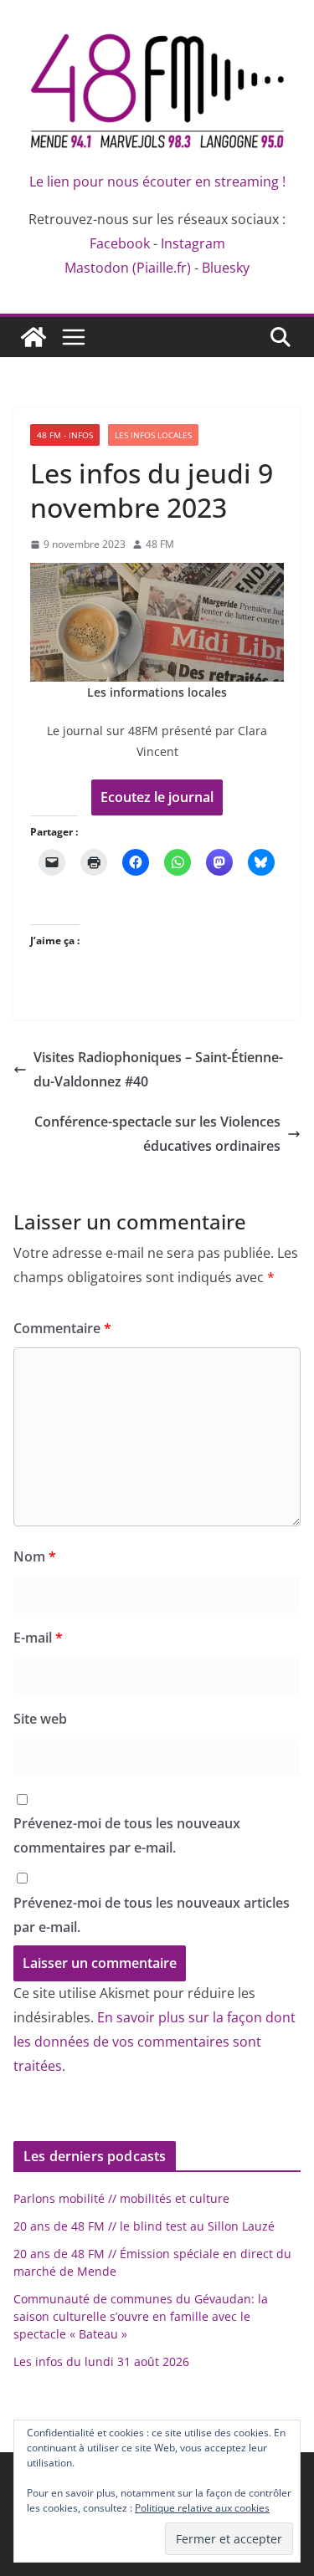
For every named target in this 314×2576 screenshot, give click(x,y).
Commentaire (62, 1328)
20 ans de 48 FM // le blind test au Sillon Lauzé (144, 2226)
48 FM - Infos (65, 435)
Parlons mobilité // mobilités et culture (121, 2198)
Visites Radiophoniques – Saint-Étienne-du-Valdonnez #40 (158, 1069)
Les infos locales (153, 435)
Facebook (120, 243)
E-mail (38, 1638)
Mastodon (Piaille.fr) (128, 268)
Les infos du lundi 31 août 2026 (101, 2361)
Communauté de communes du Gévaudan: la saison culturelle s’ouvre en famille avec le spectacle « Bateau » (141, 2316)
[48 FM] (33, 337)
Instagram (193, 243)
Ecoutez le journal (157, 797)
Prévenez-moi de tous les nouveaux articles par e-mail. (152, 1915)
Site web (40, 1719)
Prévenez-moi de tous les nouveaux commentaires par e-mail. (127, 1835)
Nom (35, 1556)
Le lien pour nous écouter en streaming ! (157, 181)
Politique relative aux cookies (202, 2508)
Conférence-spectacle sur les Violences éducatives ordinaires (157, 1134)
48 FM (160, 544)
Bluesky (226, 268)
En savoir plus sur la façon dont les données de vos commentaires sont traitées (154, 2042)
